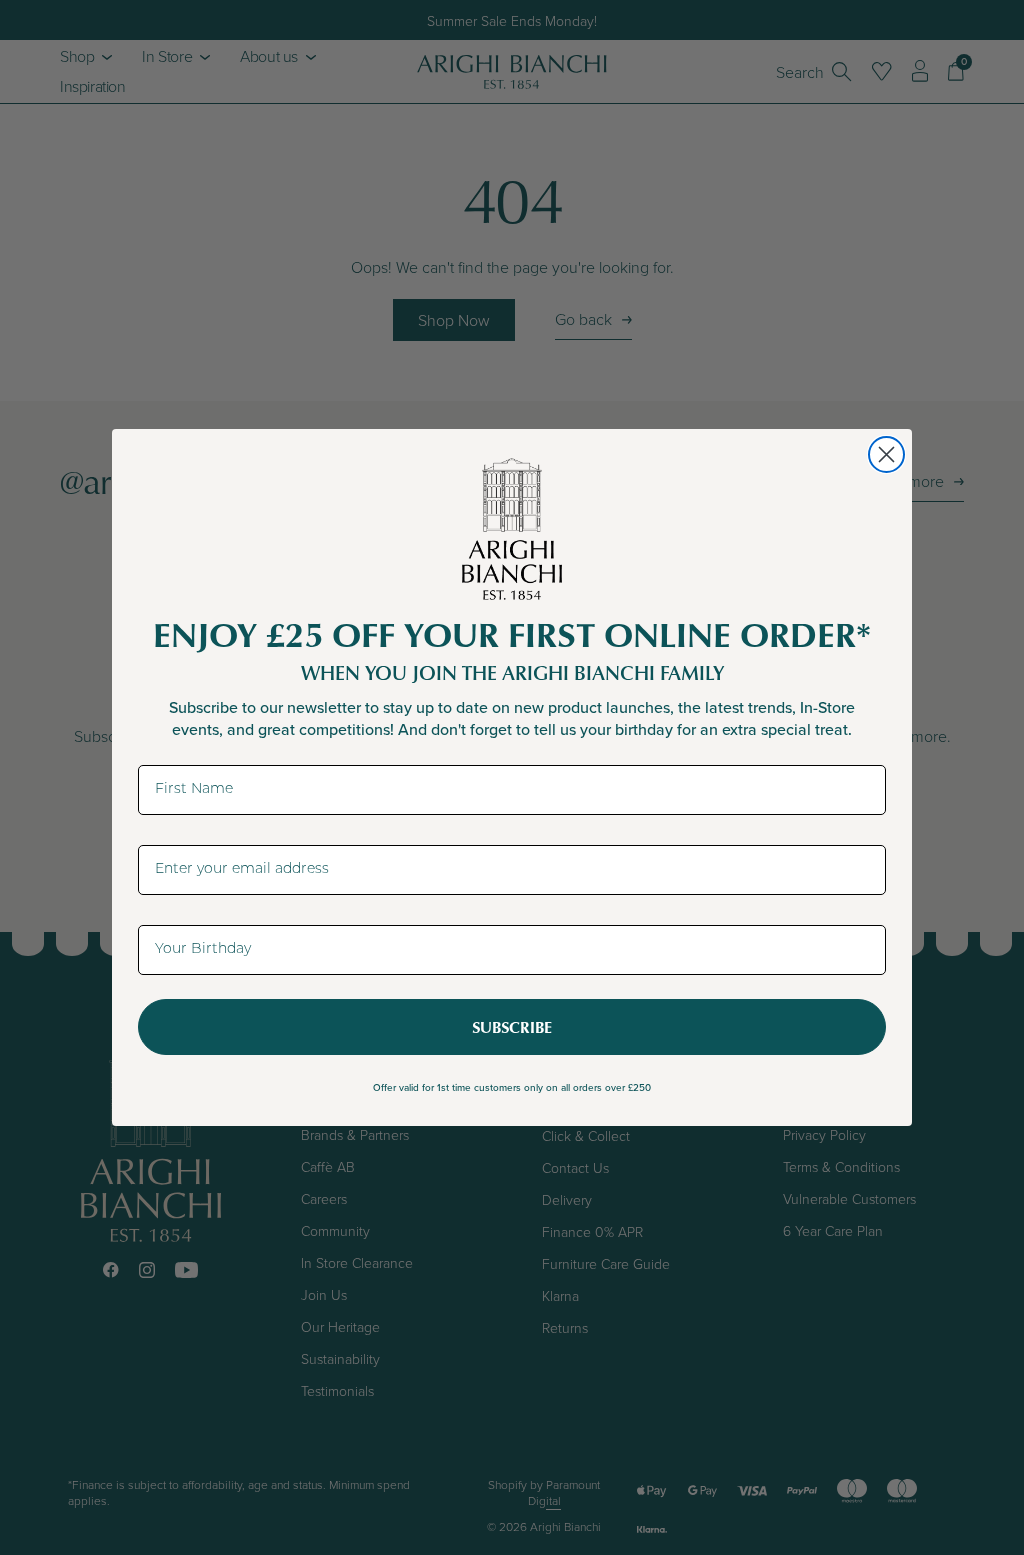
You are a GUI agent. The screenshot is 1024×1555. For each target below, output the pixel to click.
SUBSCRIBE (512, 1027)
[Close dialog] (886, 454)
